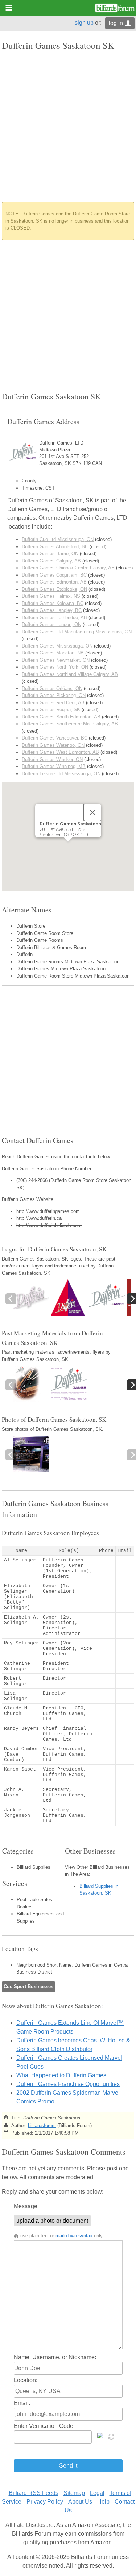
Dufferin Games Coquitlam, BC (54, 575)
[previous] (11, 1299)
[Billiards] (115, 8)
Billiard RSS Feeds (34, 2493)
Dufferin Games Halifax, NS (51, 596)
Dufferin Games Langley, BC (52, 610)
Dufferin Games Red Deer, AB (53, 703)
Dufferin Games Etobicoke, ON (54, 589)
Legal (97, 2493)
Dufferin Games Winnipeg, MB (54, 766)
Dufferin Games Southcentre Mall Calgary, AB (70, 724)
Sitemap (74, 2493)
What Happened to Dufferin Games (61, 2075)
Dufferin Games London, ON (51, 624)
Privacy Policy (45, 2502)
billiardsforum (42, 2125)
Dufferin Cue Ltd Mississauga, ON (58, 539)
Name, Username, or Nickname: (55, 2357)
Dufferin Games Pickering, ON (54, 695)
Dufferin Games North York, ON (55, 667)
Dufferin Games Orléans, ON (52, 688)
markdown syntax (74, 2236)
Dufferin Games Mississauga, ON (57, 646)
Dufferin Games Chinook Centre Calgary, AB (68, 568)
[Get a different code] (112, 2436)
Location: (26, 2380)
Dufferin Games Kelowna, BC (53, 603)
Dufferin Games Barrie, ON (50, 554)
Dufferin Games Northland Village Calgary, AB (70, 674)
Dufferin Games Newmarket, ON (56, 660)
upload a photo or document (52, 2221)
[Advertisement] (68, 126)
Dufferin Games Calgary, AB (51, 561)
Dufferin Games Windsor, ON (52, 759)
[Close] (92, 812)
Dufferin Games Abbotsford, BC (55, 547)
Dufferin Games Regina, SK (51, 710)
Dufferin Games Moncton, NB (53, 653)
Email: (22, 2403)
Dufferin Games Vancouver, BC (55, 738)
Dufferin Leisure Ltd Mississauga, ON (61, 774)
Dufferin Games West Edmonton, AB (60, 752)
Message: (26, 2206)
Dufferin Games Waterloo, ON (53, 745)
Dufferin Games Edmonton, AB (54, 582)
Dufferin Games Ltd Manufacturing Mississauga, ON (77, 632)
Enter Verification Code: (44, 2426)
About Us (80, 2502)
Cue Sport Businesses (28, 1986)
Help (103, 2502)
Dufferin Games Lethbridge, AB (54, 618)
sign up (84, 23)
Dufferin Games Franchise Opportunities (68, 2084)
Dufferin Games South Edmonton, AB (61, 717)
